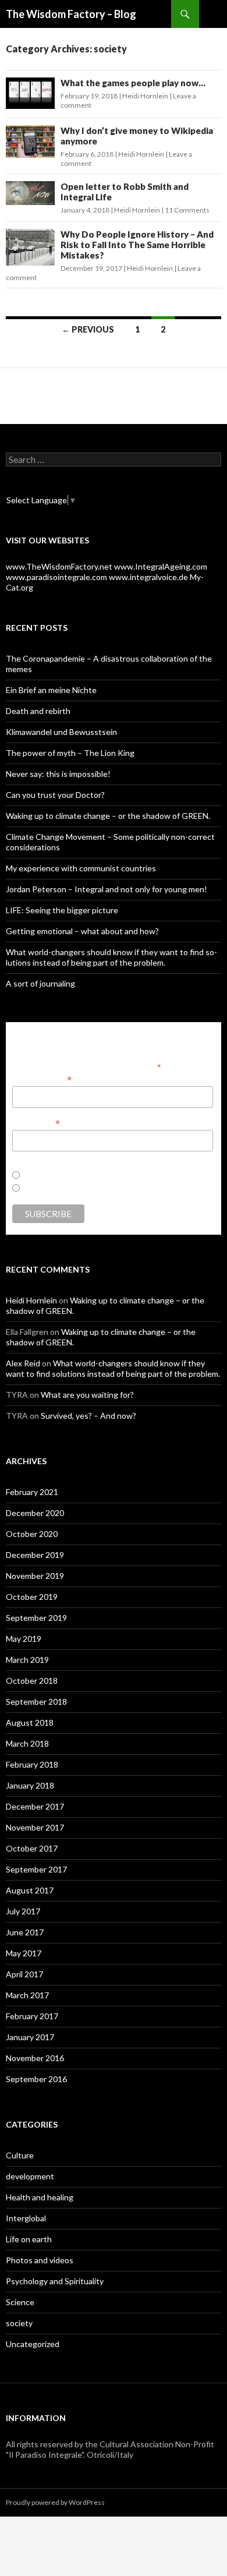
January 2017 (30, 2037)
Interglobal (26, 2218)
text (26, 1189)
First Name (36, 1123)
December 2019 (35, 1555)
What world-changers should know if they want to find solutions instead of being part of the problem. (111, 957)
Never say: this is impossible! (58, 774)
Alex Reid (23, 1363)
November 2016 (35, 2058)
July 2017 (23, 1911)
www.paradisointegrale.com (56, 577)
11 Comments (187, 210)
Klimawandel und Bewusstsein (61, 732)
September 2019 (36, 1618)
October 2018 (32, 1681)
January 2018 (30, 1785)
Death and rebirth (38, 711)
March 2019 (27, 1660)
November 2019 (35, 1576)
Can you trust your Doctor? (55, 795)
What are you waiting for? (87, 1395)
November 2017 (35, 1827)
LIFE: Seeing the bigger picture (62, 910)
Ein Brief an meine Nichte (51, 690)
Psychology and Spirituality (55, 2281)
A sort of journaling (40, 983)
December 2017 (35, 1806)
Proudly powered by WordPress (55, 2502)
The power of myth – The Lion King (70, 753)
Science (20, 2302)
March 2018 (27, 1743)
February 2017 (32, 2016)
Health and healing (40, 2197)
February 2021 (32, 1492)
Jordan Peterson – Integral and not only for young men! (107, 889)
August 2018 (30, 1722)
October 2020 (32, 1534)
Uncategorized (33, 2344)
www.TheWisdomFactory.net (59, 566)
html (28, 1176)
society (19, 2323)
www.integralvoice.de (148, 577)
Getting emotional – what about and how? (82, 931)
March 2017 (27, 1995)
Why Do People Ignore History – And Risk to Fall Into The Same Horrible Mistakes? (137, 245)
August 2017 (30, 1890)
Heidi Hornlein (145, 96)
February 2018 (32, 1764)
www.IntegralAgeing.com (161, 566)
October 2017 (32, 1848)
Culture (20, 2155)
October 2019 (32, 1597)
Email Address (42, 1079)
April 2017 (24, 1974)
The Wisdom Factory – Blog (71, 14)
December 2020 (35, 1513)
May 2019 (24, 1639)
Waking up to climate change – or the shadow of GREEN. (108, 816)
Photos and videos (40, 2260)
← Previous (88, 329)
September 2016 (36, 2079)
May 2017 (24, 1953)
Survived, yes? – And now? (88, 1416)
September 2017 (36, 1869)
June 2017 (25, 1932)
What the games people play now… (133, 83)
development (30, 2176)
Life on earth (29, 2239)
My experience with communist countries (81, 868)
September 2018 (36, 1702)
